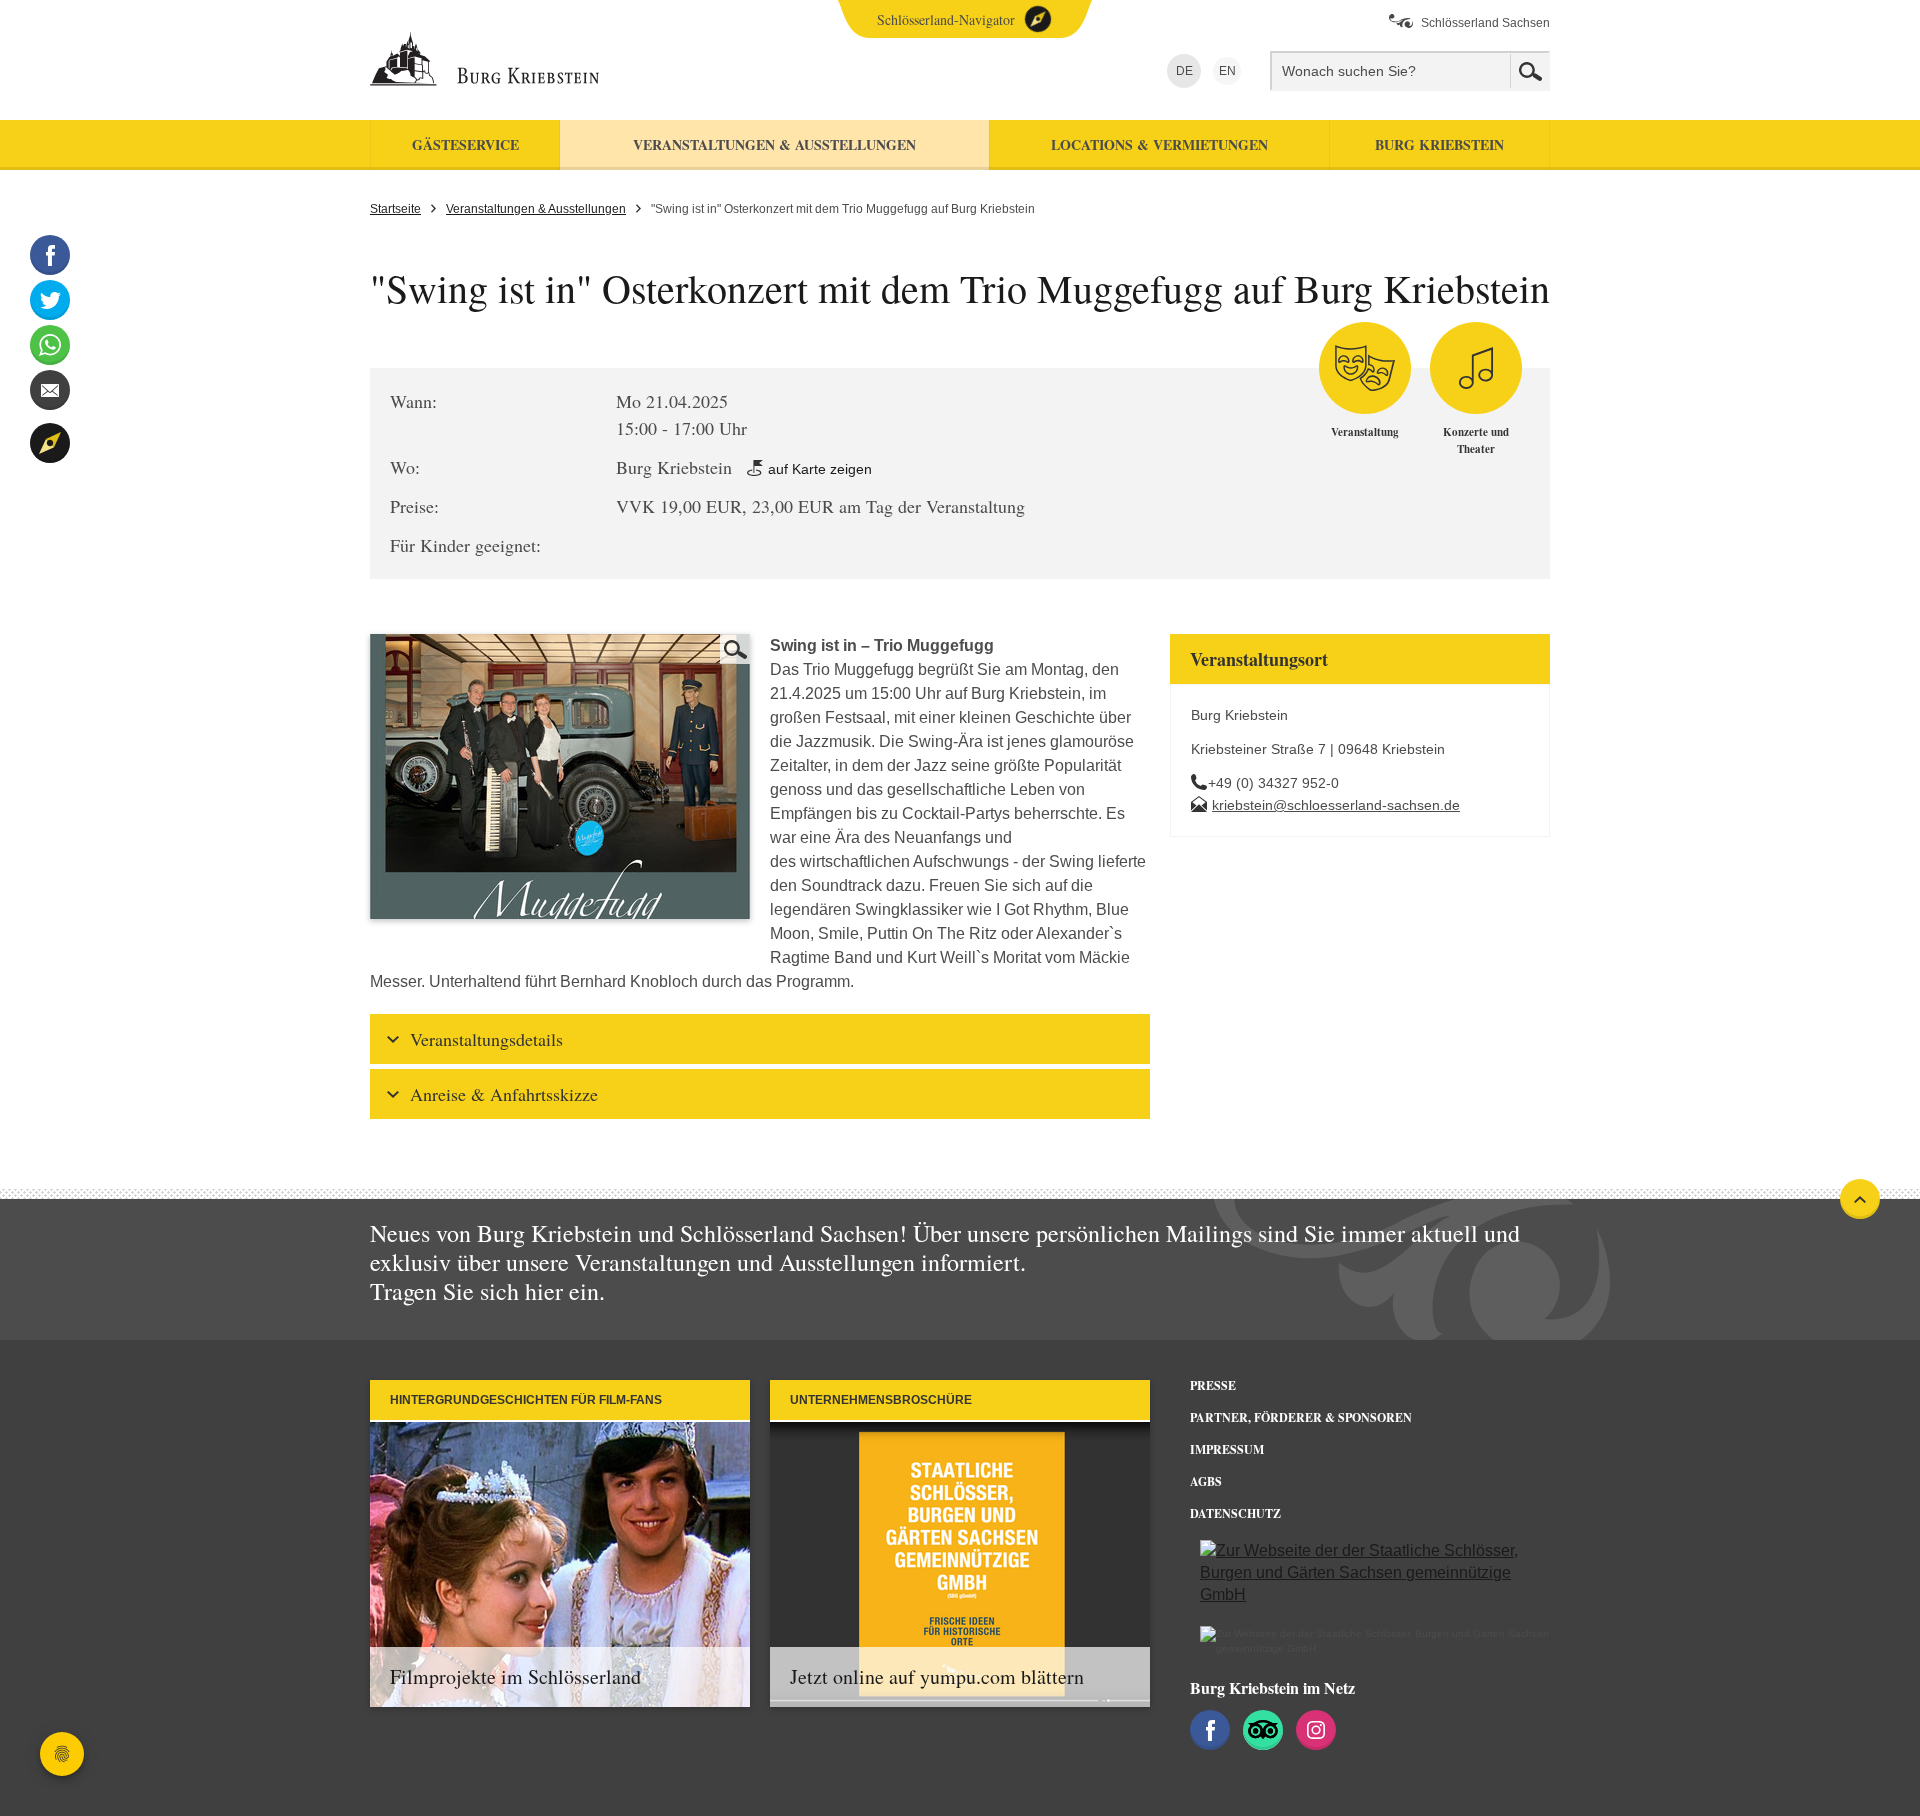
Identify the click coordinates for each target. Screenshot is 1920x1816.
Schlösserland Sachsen (1485, 23)
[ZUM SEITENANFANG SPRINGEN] (1860, 1199)
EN (1224, 71)
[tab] (760, 1039)
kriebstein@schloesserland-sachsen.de (1336, 805)
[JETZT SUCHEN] (1530, 71)
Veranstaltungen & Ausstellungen (536, 209)
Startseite (395, 209)
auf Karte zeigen (818, 469)
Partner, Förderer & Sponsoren (1301, 1417)
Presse (1213, 1385)
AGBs (1206, 1481)
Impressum (1227, 1449)
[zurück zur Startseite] (552, 60)
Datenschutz (1235, 1513)
